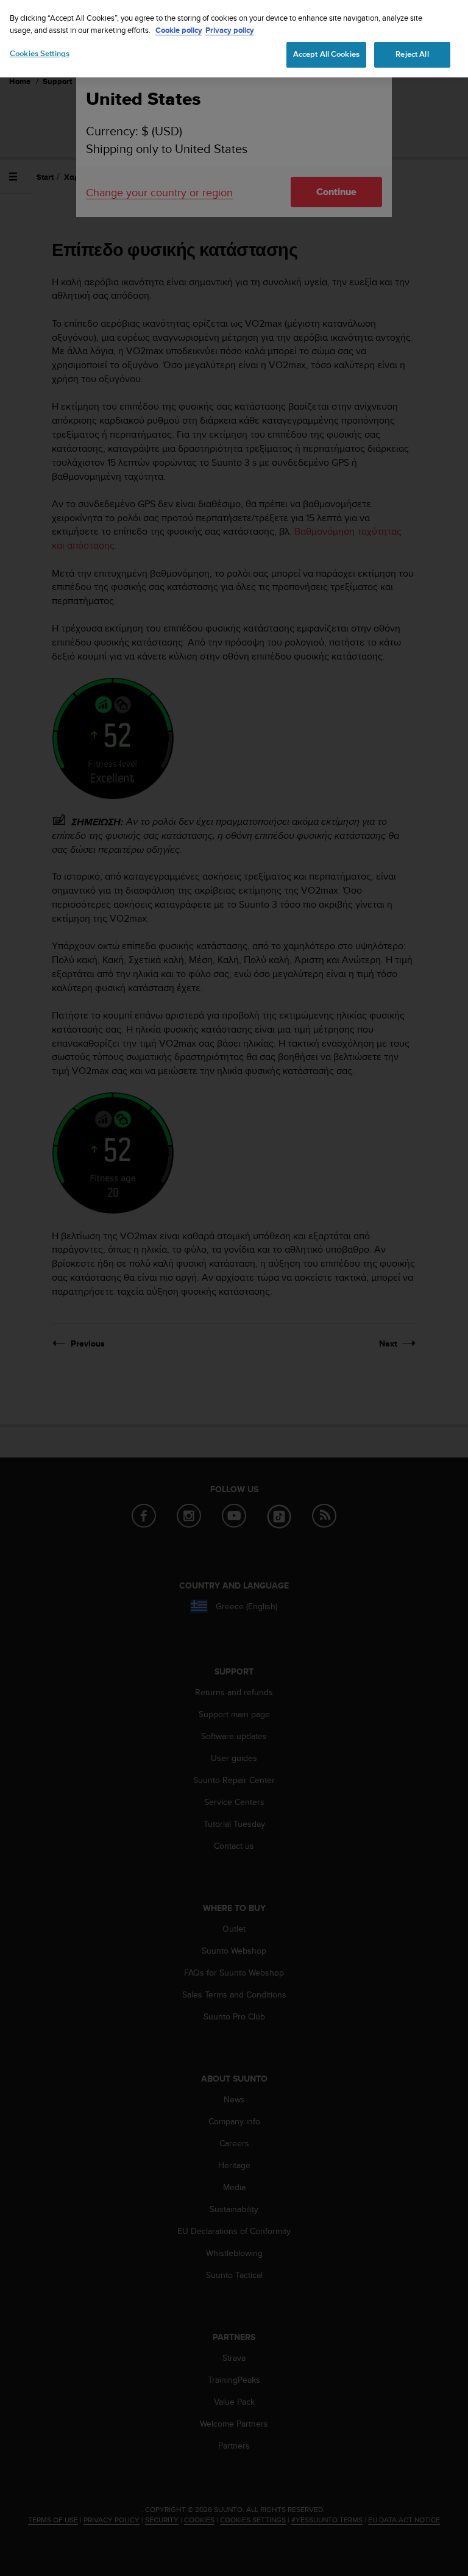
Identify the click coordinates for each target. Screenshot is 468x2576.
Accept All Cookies (326, 54)
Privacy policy (230, 30)
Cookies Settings (40, 54)
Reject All (412, 54)
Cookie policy (179, 30)
